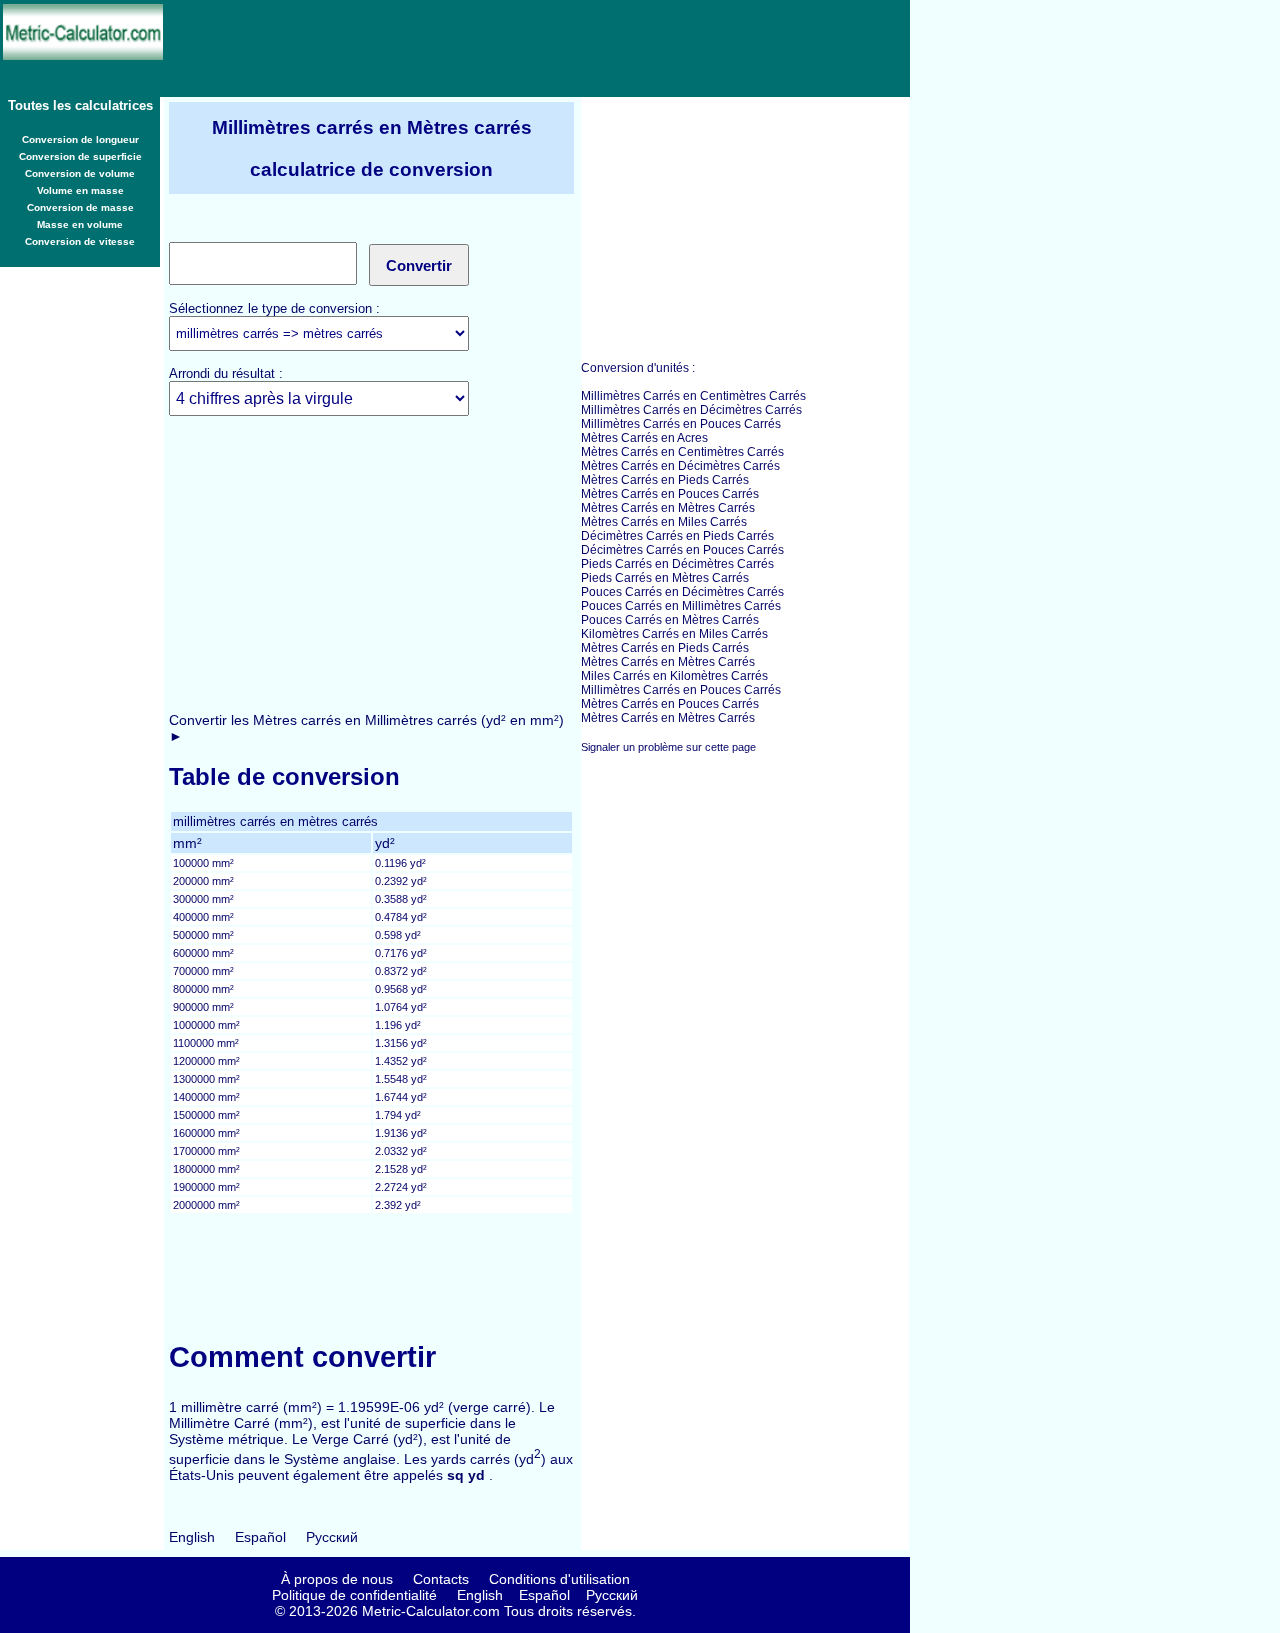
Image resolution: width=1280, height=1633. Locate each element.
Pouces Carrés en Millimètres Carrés (681, 606)
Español (260, 1537)
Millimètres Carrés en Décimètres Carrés (691, 410)
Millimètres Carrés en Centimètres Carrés (693, 396)
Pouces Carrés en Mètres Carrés (670, 620)
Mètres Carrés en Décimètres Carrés (680, 466)
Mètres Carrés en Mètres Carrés (668, 508)
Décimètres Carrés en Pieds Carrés (677, 536)
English (192, 1537)
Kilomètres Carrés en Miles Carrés (674, 634)
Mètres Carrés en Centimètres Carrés (682, 452)
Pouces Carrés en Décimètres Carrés (682, 592)
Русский (332, 1537)
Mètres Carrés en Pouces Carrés (670, 494)
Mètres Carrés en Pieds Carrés (665, 480)
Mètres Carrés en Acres (644, 438)
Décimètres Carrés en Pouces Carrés (682, 550)
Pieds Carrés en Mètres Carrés (665, 578)
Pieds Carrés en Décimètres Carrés (677, 564)
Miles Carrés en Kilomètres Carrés (674, 676)
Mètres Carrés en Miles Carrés (664, 522)
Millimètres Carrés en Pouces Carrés (681, 424)
